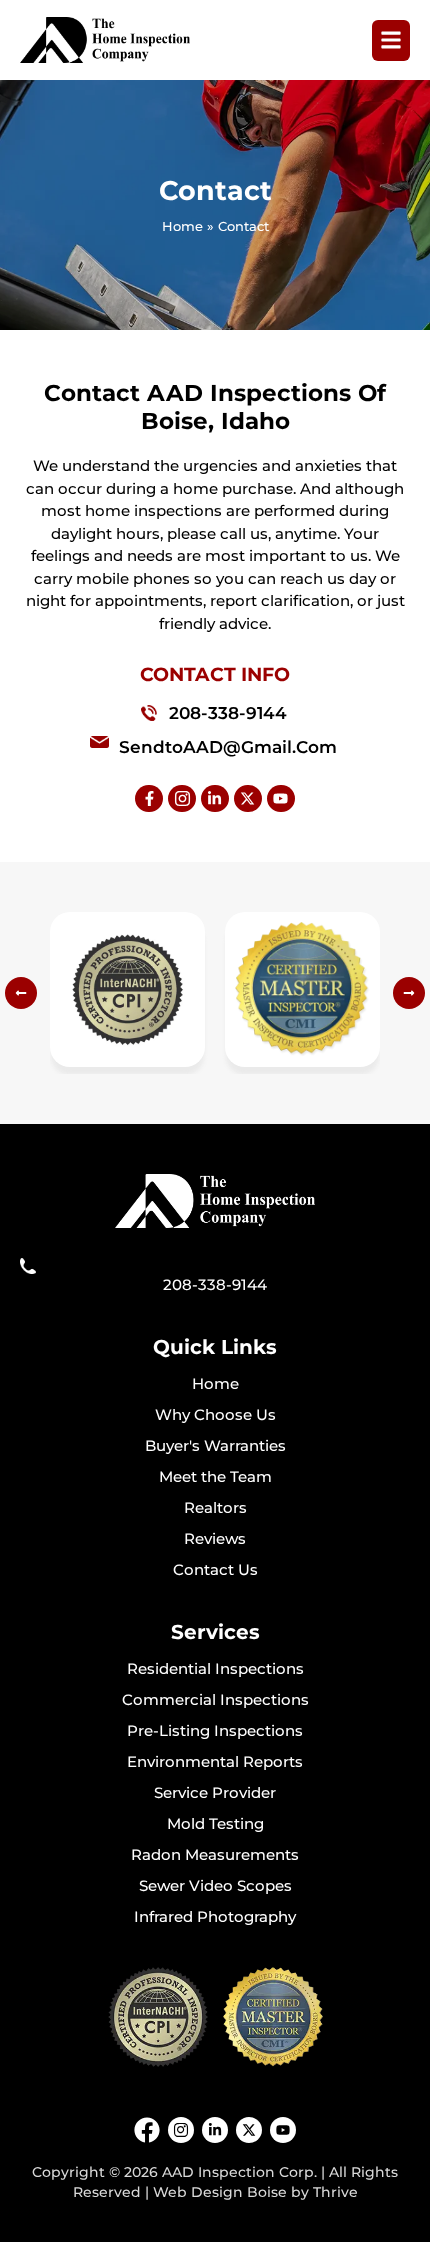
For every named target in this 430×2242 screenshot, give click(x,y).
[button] (21, 993)
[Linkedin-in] (215, 799)
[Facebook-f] (149, 799)
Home (182, 226)
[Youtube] (281, 799)
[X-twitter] (248, 799)
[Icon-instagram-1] (182, 799)
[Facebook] (147, 2130)
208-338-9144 (228, 713)
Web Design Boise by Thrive (255, 2192)
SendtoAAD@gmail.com (228, 747)
